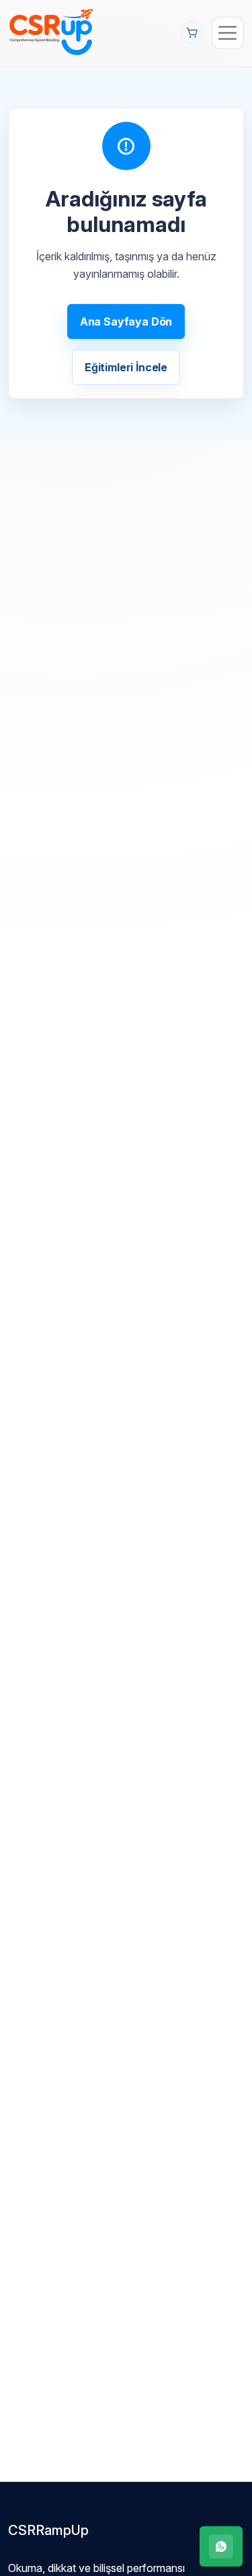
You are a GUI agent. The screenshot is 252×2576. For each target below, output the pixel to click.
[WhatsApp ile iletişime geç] (221, 2546)
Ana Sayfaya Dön (126, 321)
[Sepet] (192, 33)
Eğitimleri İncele (126, 367)
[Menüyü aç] (228, 33)
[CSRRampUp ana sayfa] (51, 31)
